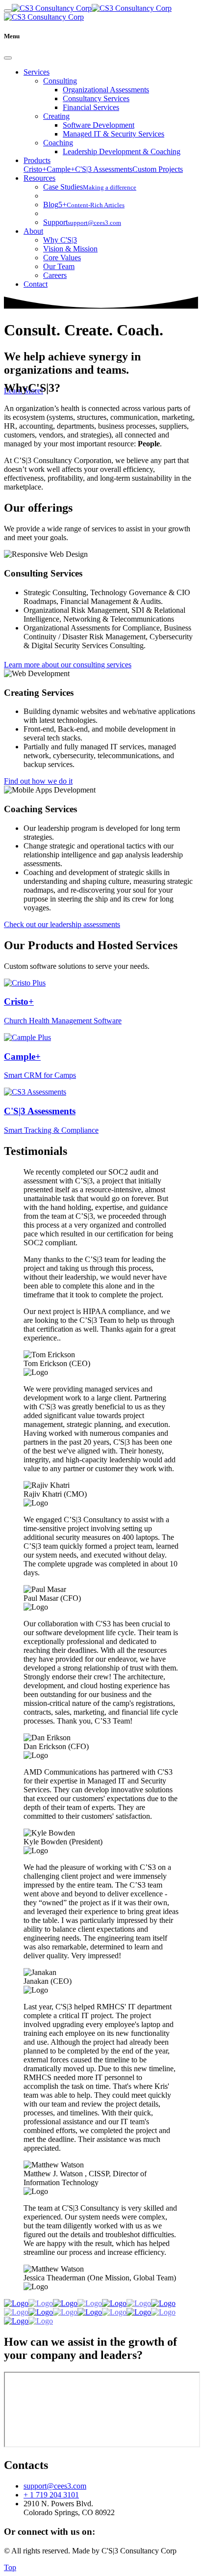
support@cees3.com (55, 2486)
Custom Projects (158, 169)
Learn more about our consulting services (68, 665)
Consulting (60, 81)
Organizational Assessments (106, 90)
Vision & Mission (70, 249)
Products (37, 160)
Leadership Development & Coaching (122, 151)
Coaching (58, 143)
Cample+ (61, 169)
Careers (55, 275)
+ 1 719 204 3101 (51, 2495)
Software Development (99, 125)
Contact (36, 284)
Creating (56, 116)
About (33, 231)
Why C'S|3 (60, 240)
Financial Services (91, 107)
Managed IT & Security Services (114, 134)
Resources (39, 178)
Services (37, 72)
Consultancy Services (96, 98)
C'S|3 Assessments (104, 169)
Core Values (62, 258)
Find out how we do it (38, 781)
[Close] (8, 58)
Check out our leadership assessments (62, 924)
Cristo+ (35, 169)
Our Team (59, 266)
